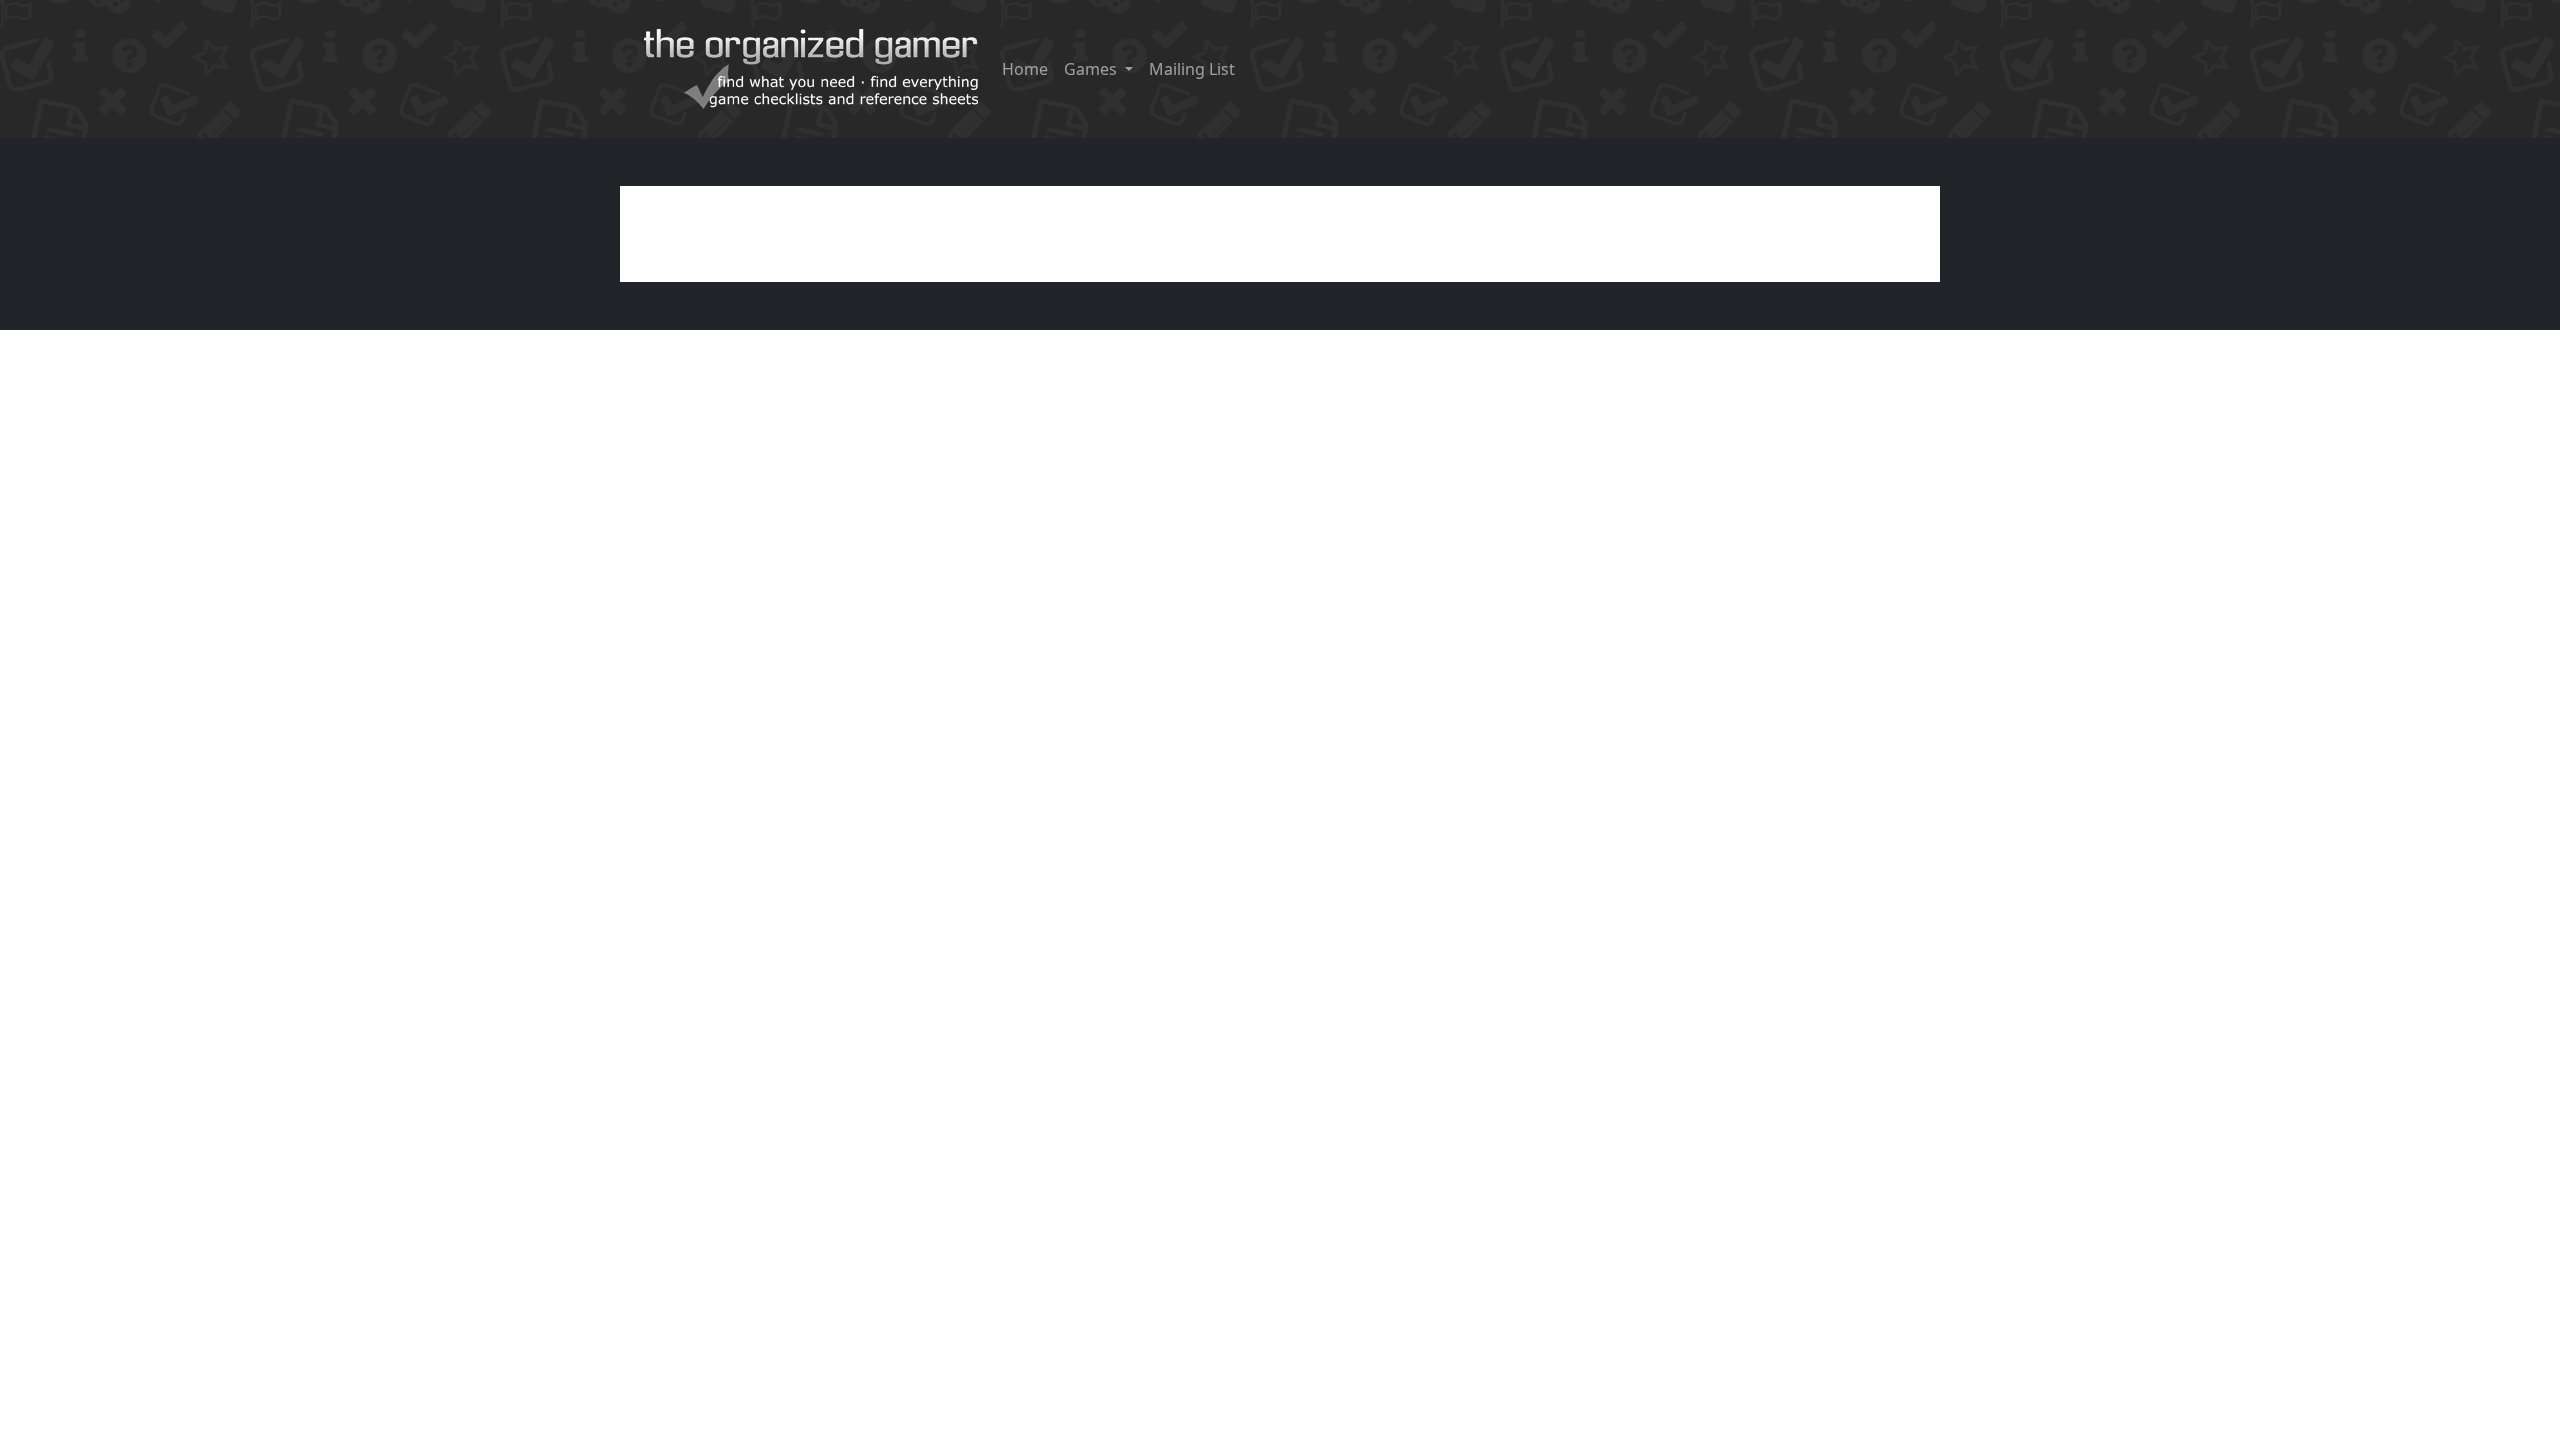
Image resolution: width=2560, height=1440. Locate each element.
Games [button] (1092, 69)
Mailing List (1192, 69)
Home (1025, 69)
